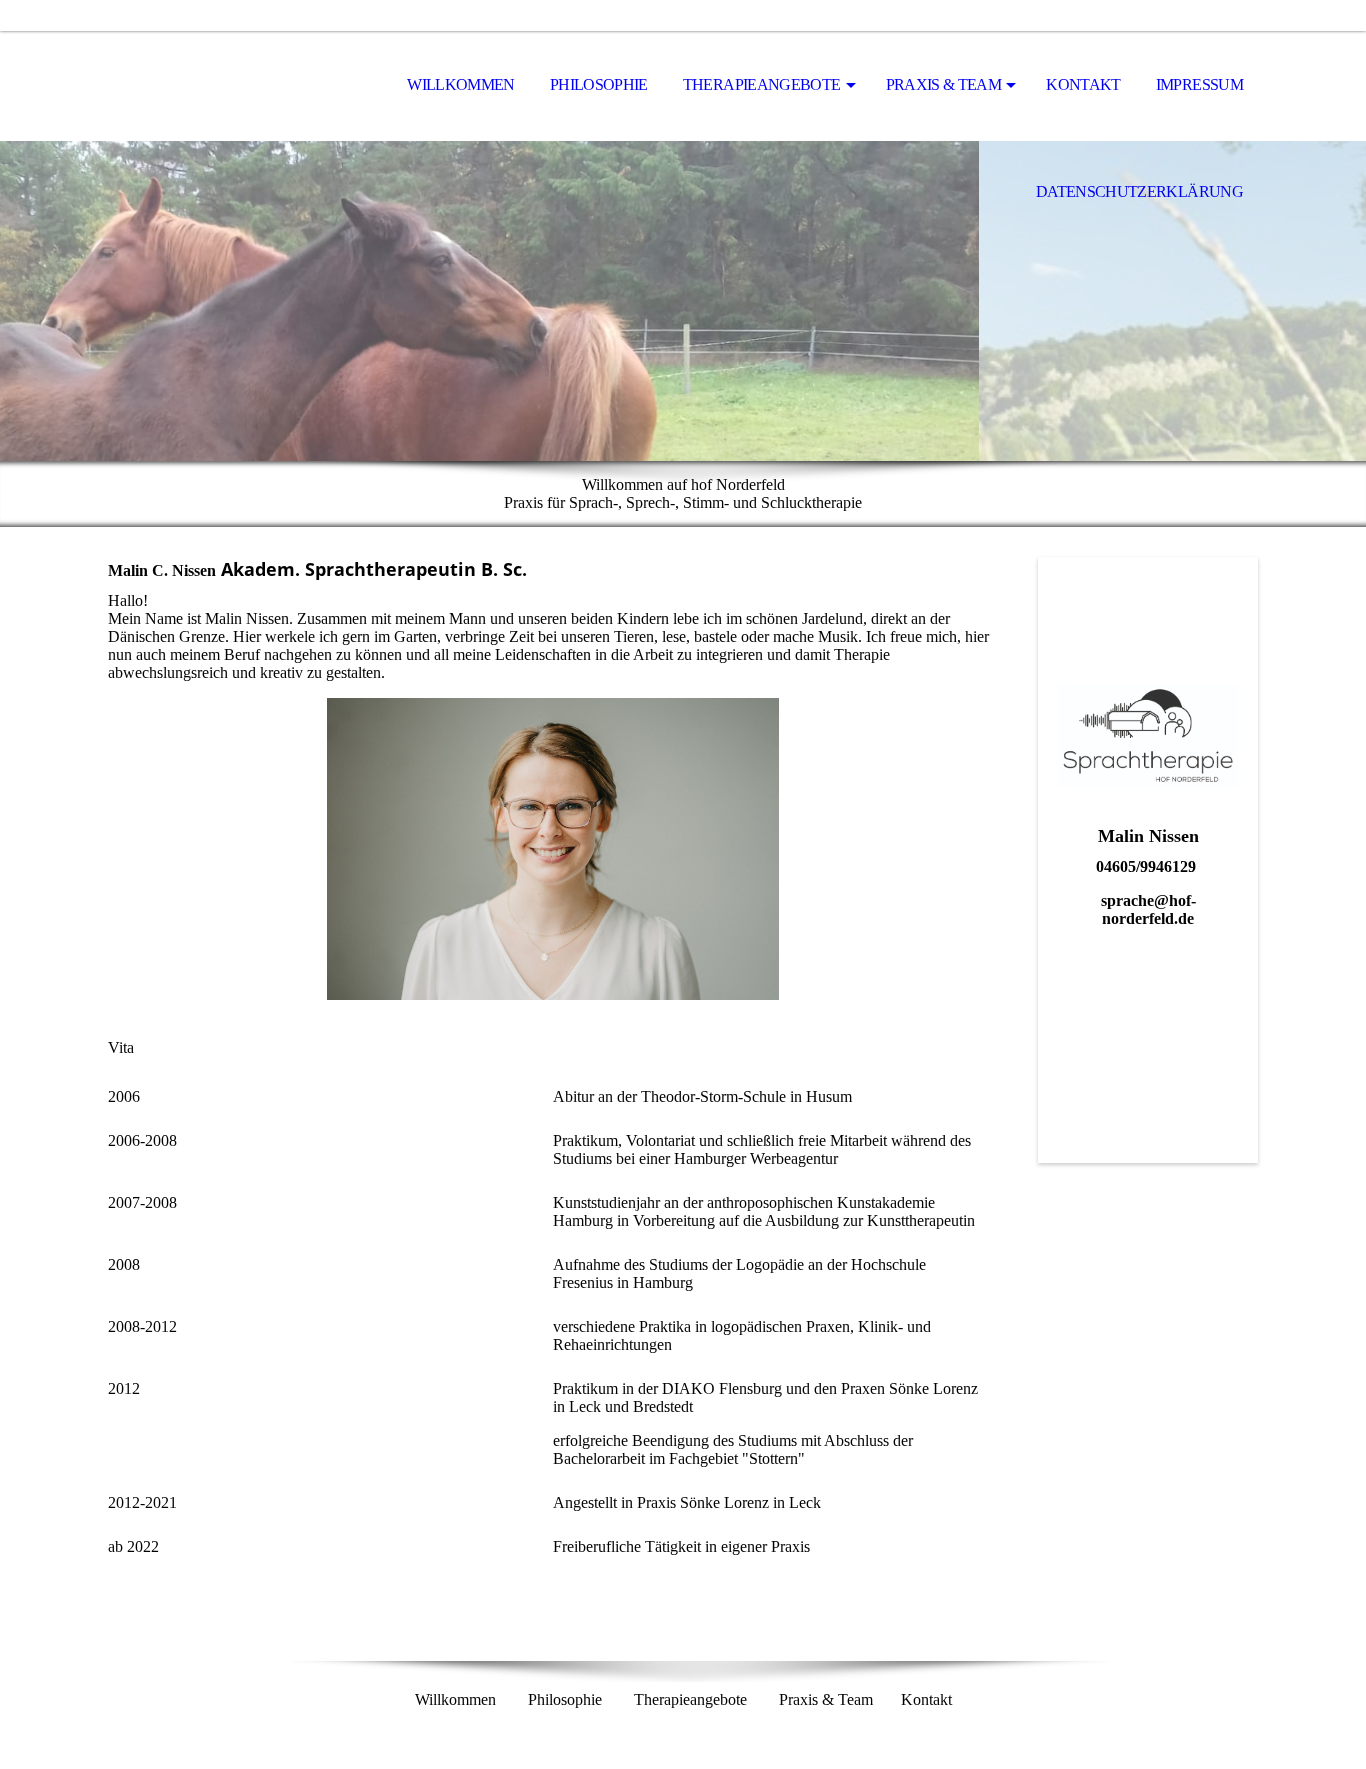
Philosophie (599, 84)
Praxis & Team (944, 84)
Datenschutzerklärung (1139, 191)
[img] (208, 86)
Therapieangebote (762, 84)
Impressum (1199, 84)
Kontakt (1083, 84)
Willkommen (461, 84)
